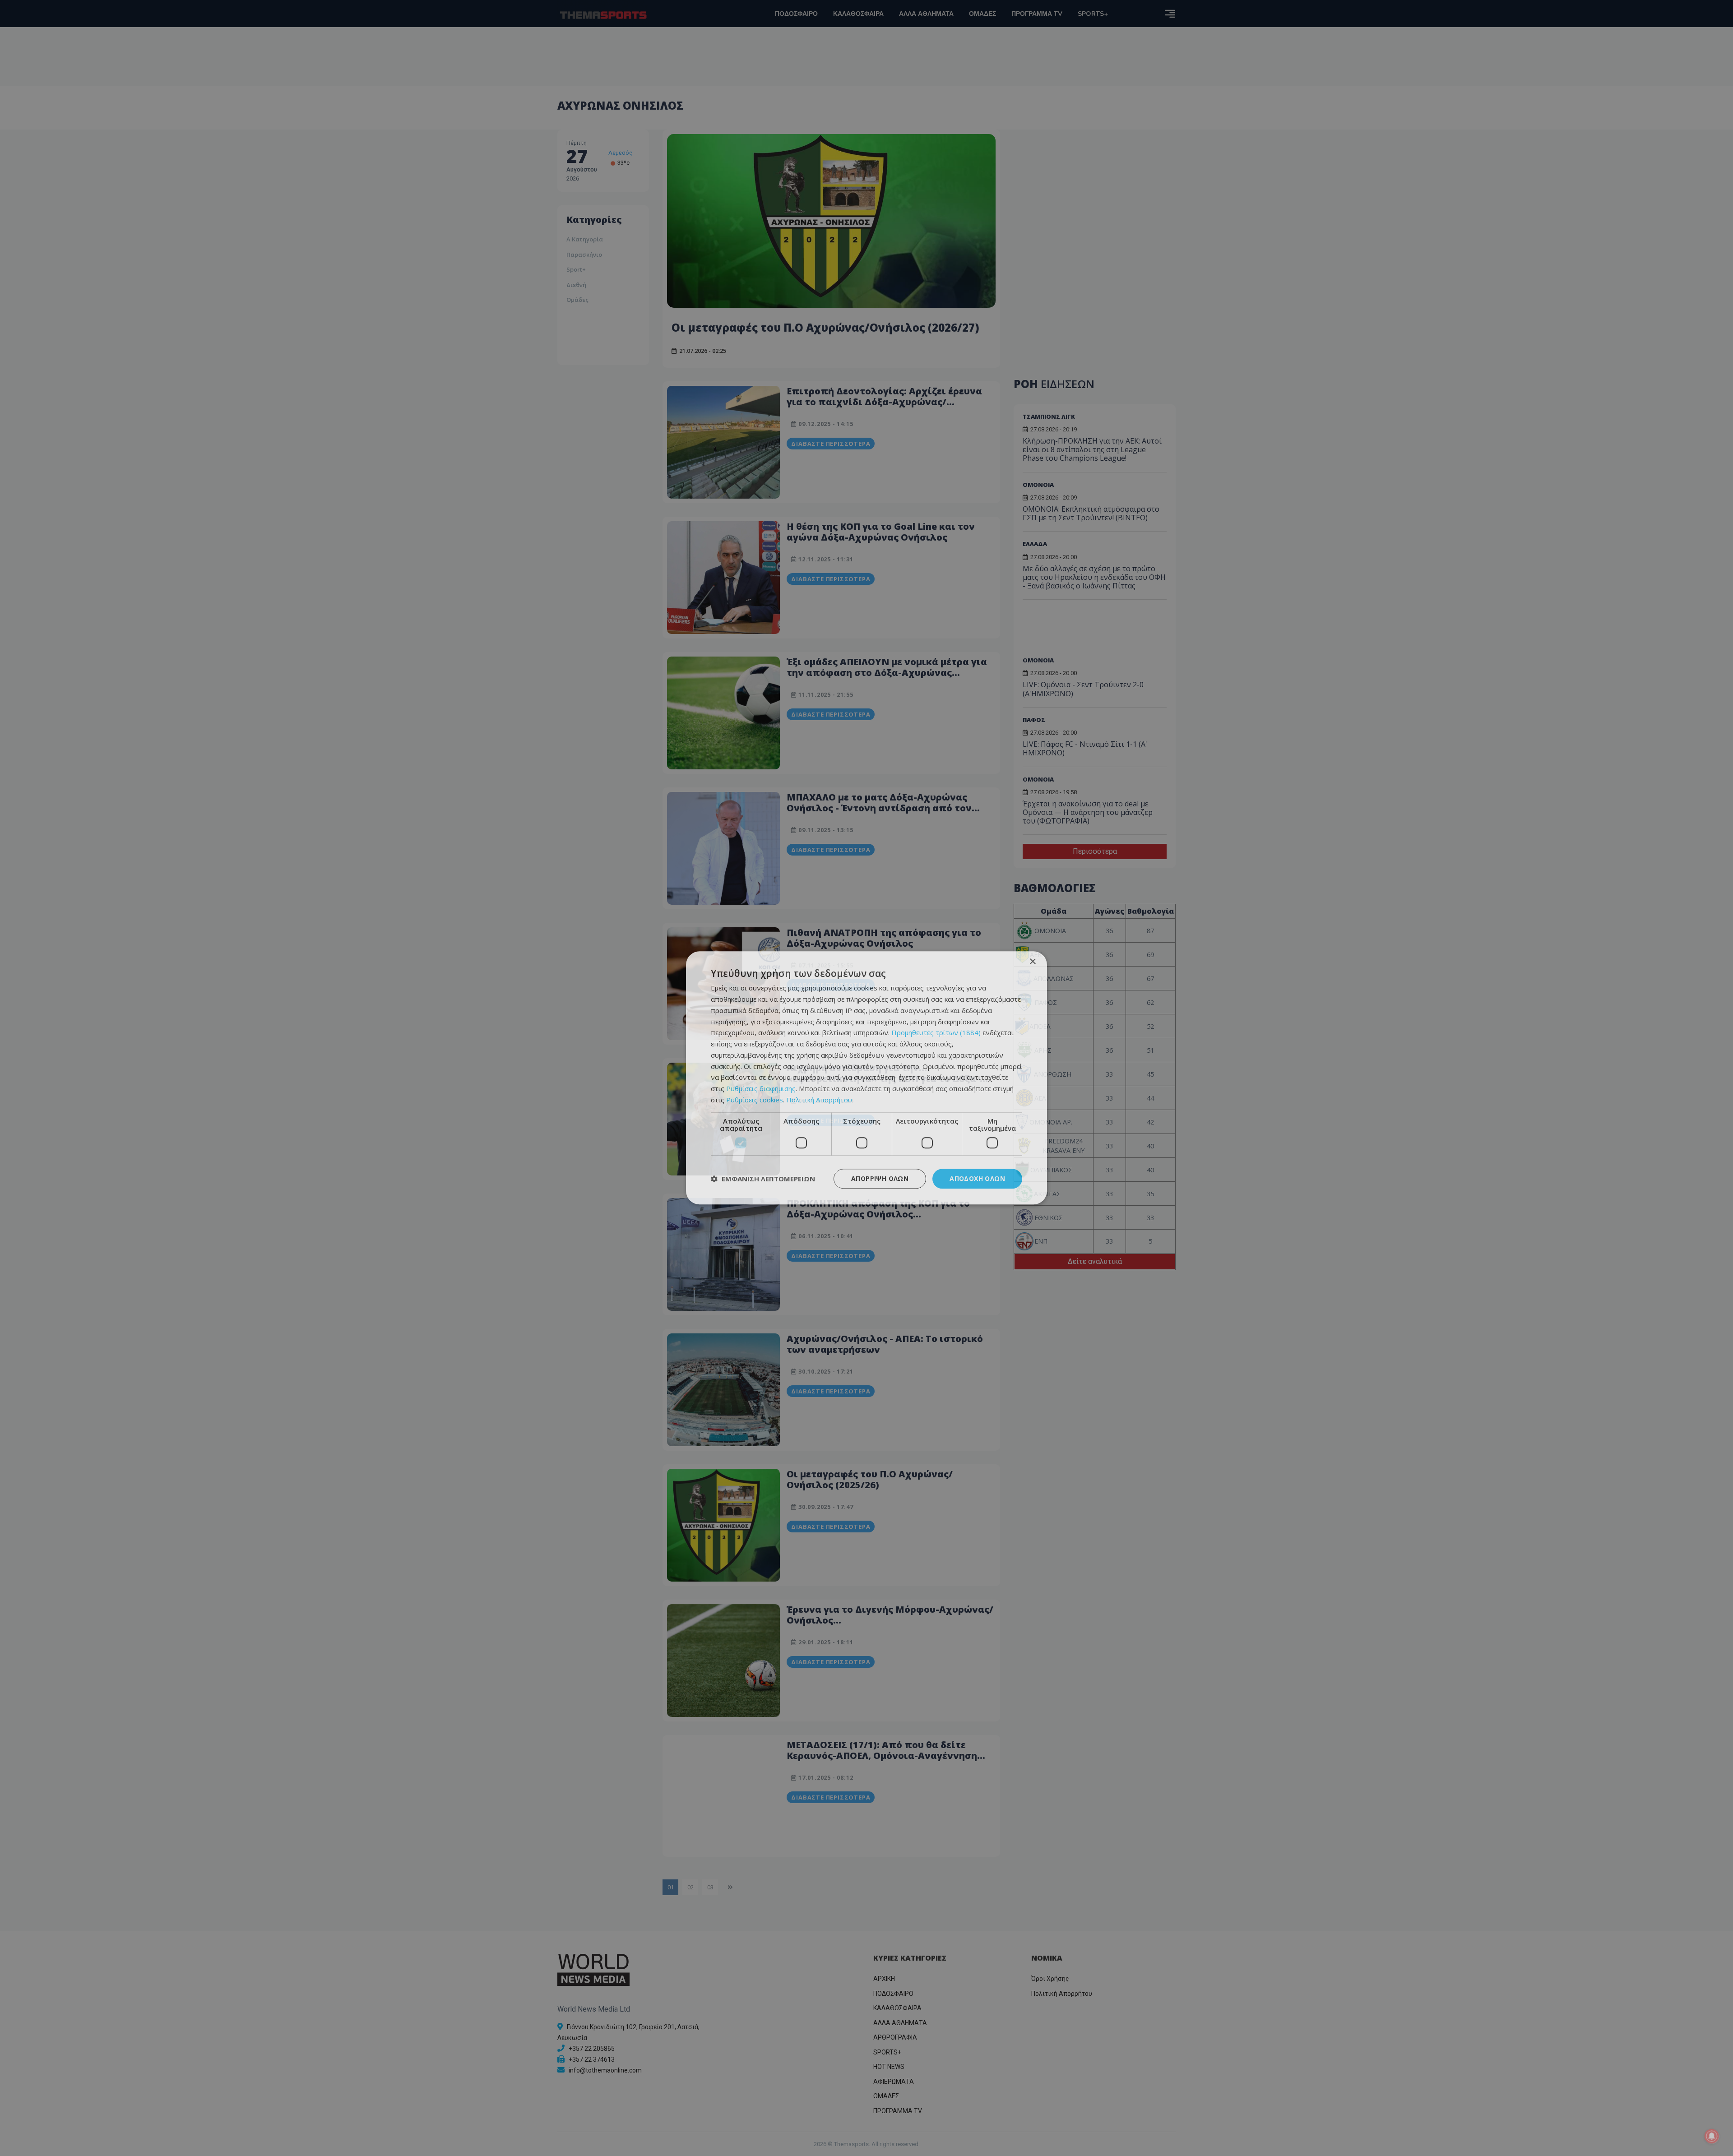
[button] (763, 1179)
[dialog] (866, 1078)
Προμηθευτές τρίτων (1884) (936, 1033)
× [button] (1032, 962)
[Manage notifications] (1712, 2136)
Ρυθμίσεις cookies (755, 1100)
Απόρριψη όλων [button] (880, 1178)
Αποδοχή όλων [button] (977, 1178)
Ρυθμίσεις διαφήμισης (761, 1088)
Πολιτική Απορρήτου (819, 1100)
